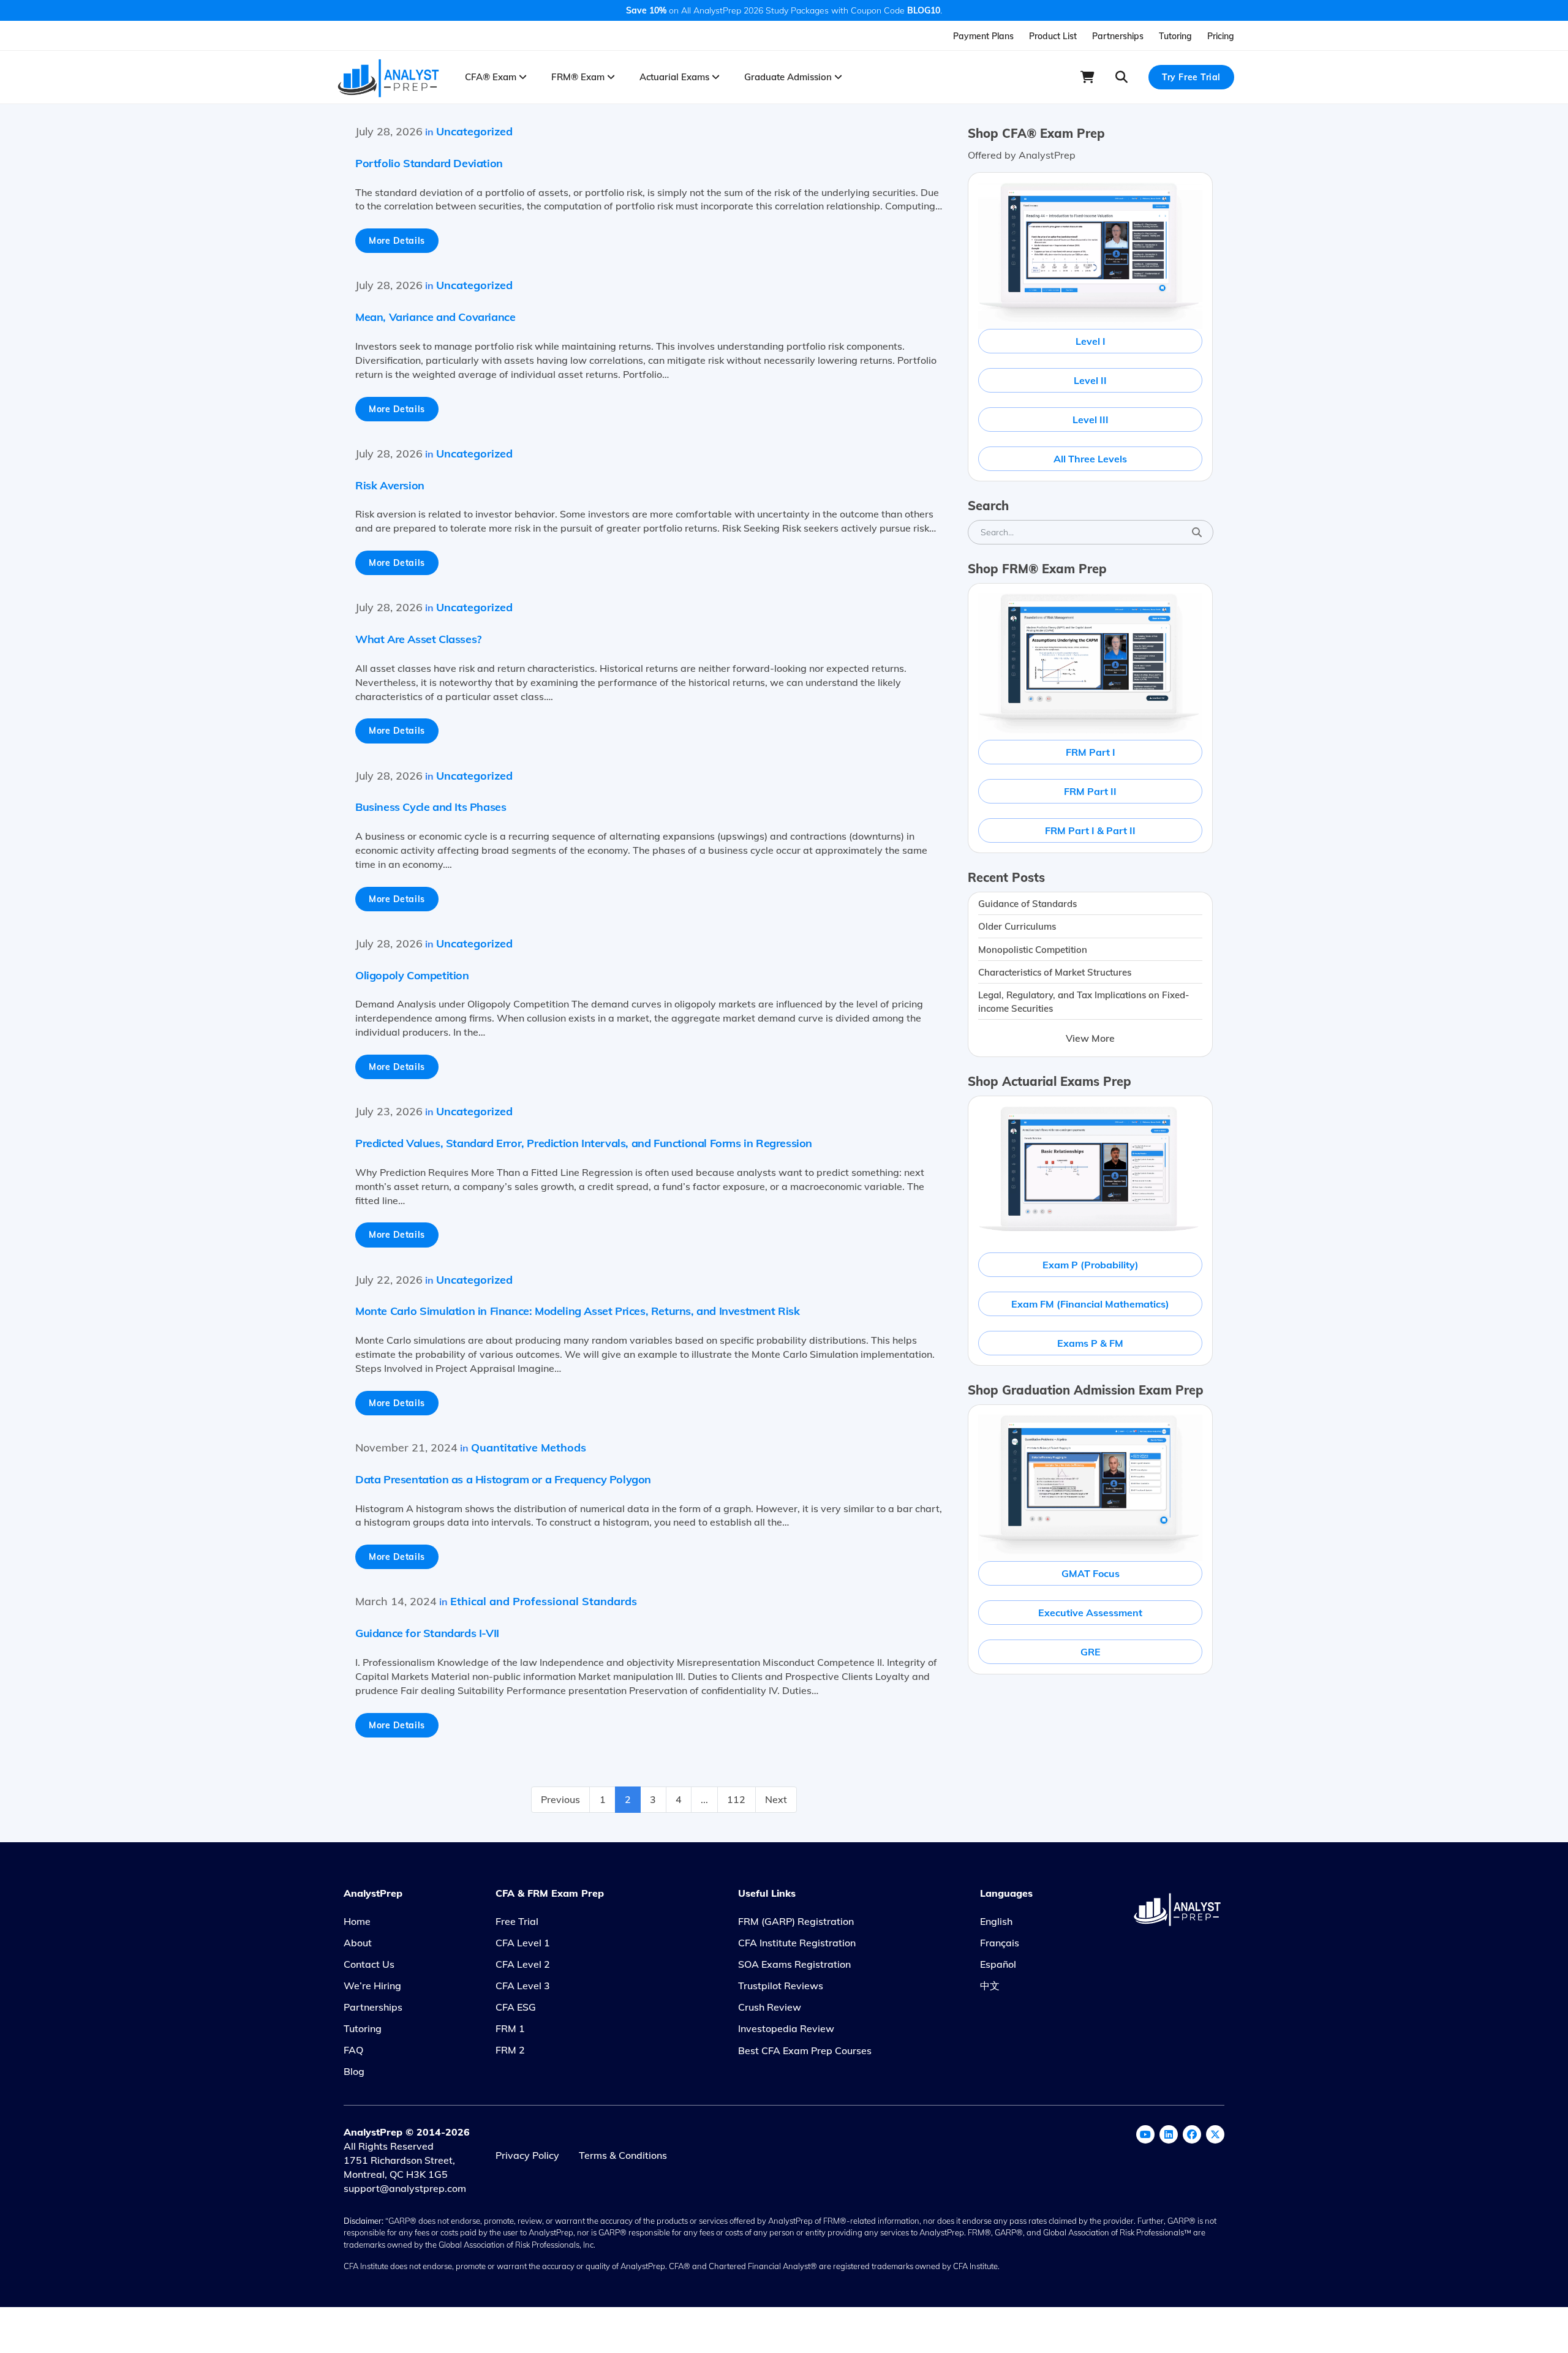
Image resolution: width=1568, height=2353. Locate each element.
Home (357, 1921)
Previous (560, 1799)
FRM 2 (510, 2050)
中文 (990, 1986)
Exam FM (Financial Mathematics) (1090, 1304)
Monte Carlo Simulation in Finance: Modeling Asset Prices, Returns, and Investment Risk (578, 1311)
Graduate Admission (789, 77)
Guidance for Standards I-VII (427, 1633)
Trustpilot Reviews (781, 1986)
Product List (1053, 36)
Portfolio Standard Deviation (429, 163)
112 (736, 1799)
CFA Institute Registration (797, 1943)
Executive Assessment (1090, 1613)
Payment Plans (983, 36)
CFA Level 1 (523, 1943)
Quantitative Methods (529, 1448)
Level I (1091, 341)
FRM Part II (1090, 791)
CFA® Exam (492, 77)
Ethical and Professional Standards (544, 1601)
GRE (1091, 1652)
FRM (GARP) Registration (796, 1921)
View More (1090, 1038)
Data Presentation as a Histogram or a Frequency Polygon (503, 1479)
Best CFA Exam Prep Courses (805, 2050)
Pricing (1221, 36)
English (996, 1921)
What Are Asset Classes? (418, 639)
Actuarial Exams (676, 77)
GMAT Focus (1091, 1573)
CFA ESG (516, 2007)
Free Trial (517, 1921)
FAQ (353, 2050)
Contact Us (369, 1964)
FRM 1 (510, 2028)
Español (998, 1964)
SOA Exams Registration (794, 1964)
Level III (1091, 420)
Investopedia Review (786, 2028)
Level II (1090, 380)
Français (1000, 1943)
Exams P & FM (1090, 1343)
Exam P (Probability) (1091, 1265)
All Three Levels (1090, 459)
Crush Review (770, 2007)
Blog (354, 2071)
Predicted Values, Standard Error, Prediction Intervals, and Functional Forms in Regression (584, 1143)
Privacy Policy (527, 2155)
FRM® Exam (579, 77)
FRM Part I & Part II (1090, 830)
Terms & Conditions (623, 2155)
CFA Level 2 (523, 1964)
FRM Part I (1091, 752)
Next (776, 1799)
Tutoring (1175, 36)
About (358, 1943)
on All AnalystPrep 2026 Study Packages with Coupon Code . (784, 10)
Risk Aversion (390, 485)
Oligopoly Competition (412, 975)
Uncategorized (474, 131)
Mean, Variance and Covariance (435, 317)
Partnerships (1118, 36)
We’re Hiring (372, 1986)
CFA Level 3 (523, 1986)
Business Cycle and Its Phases (431, 807)
